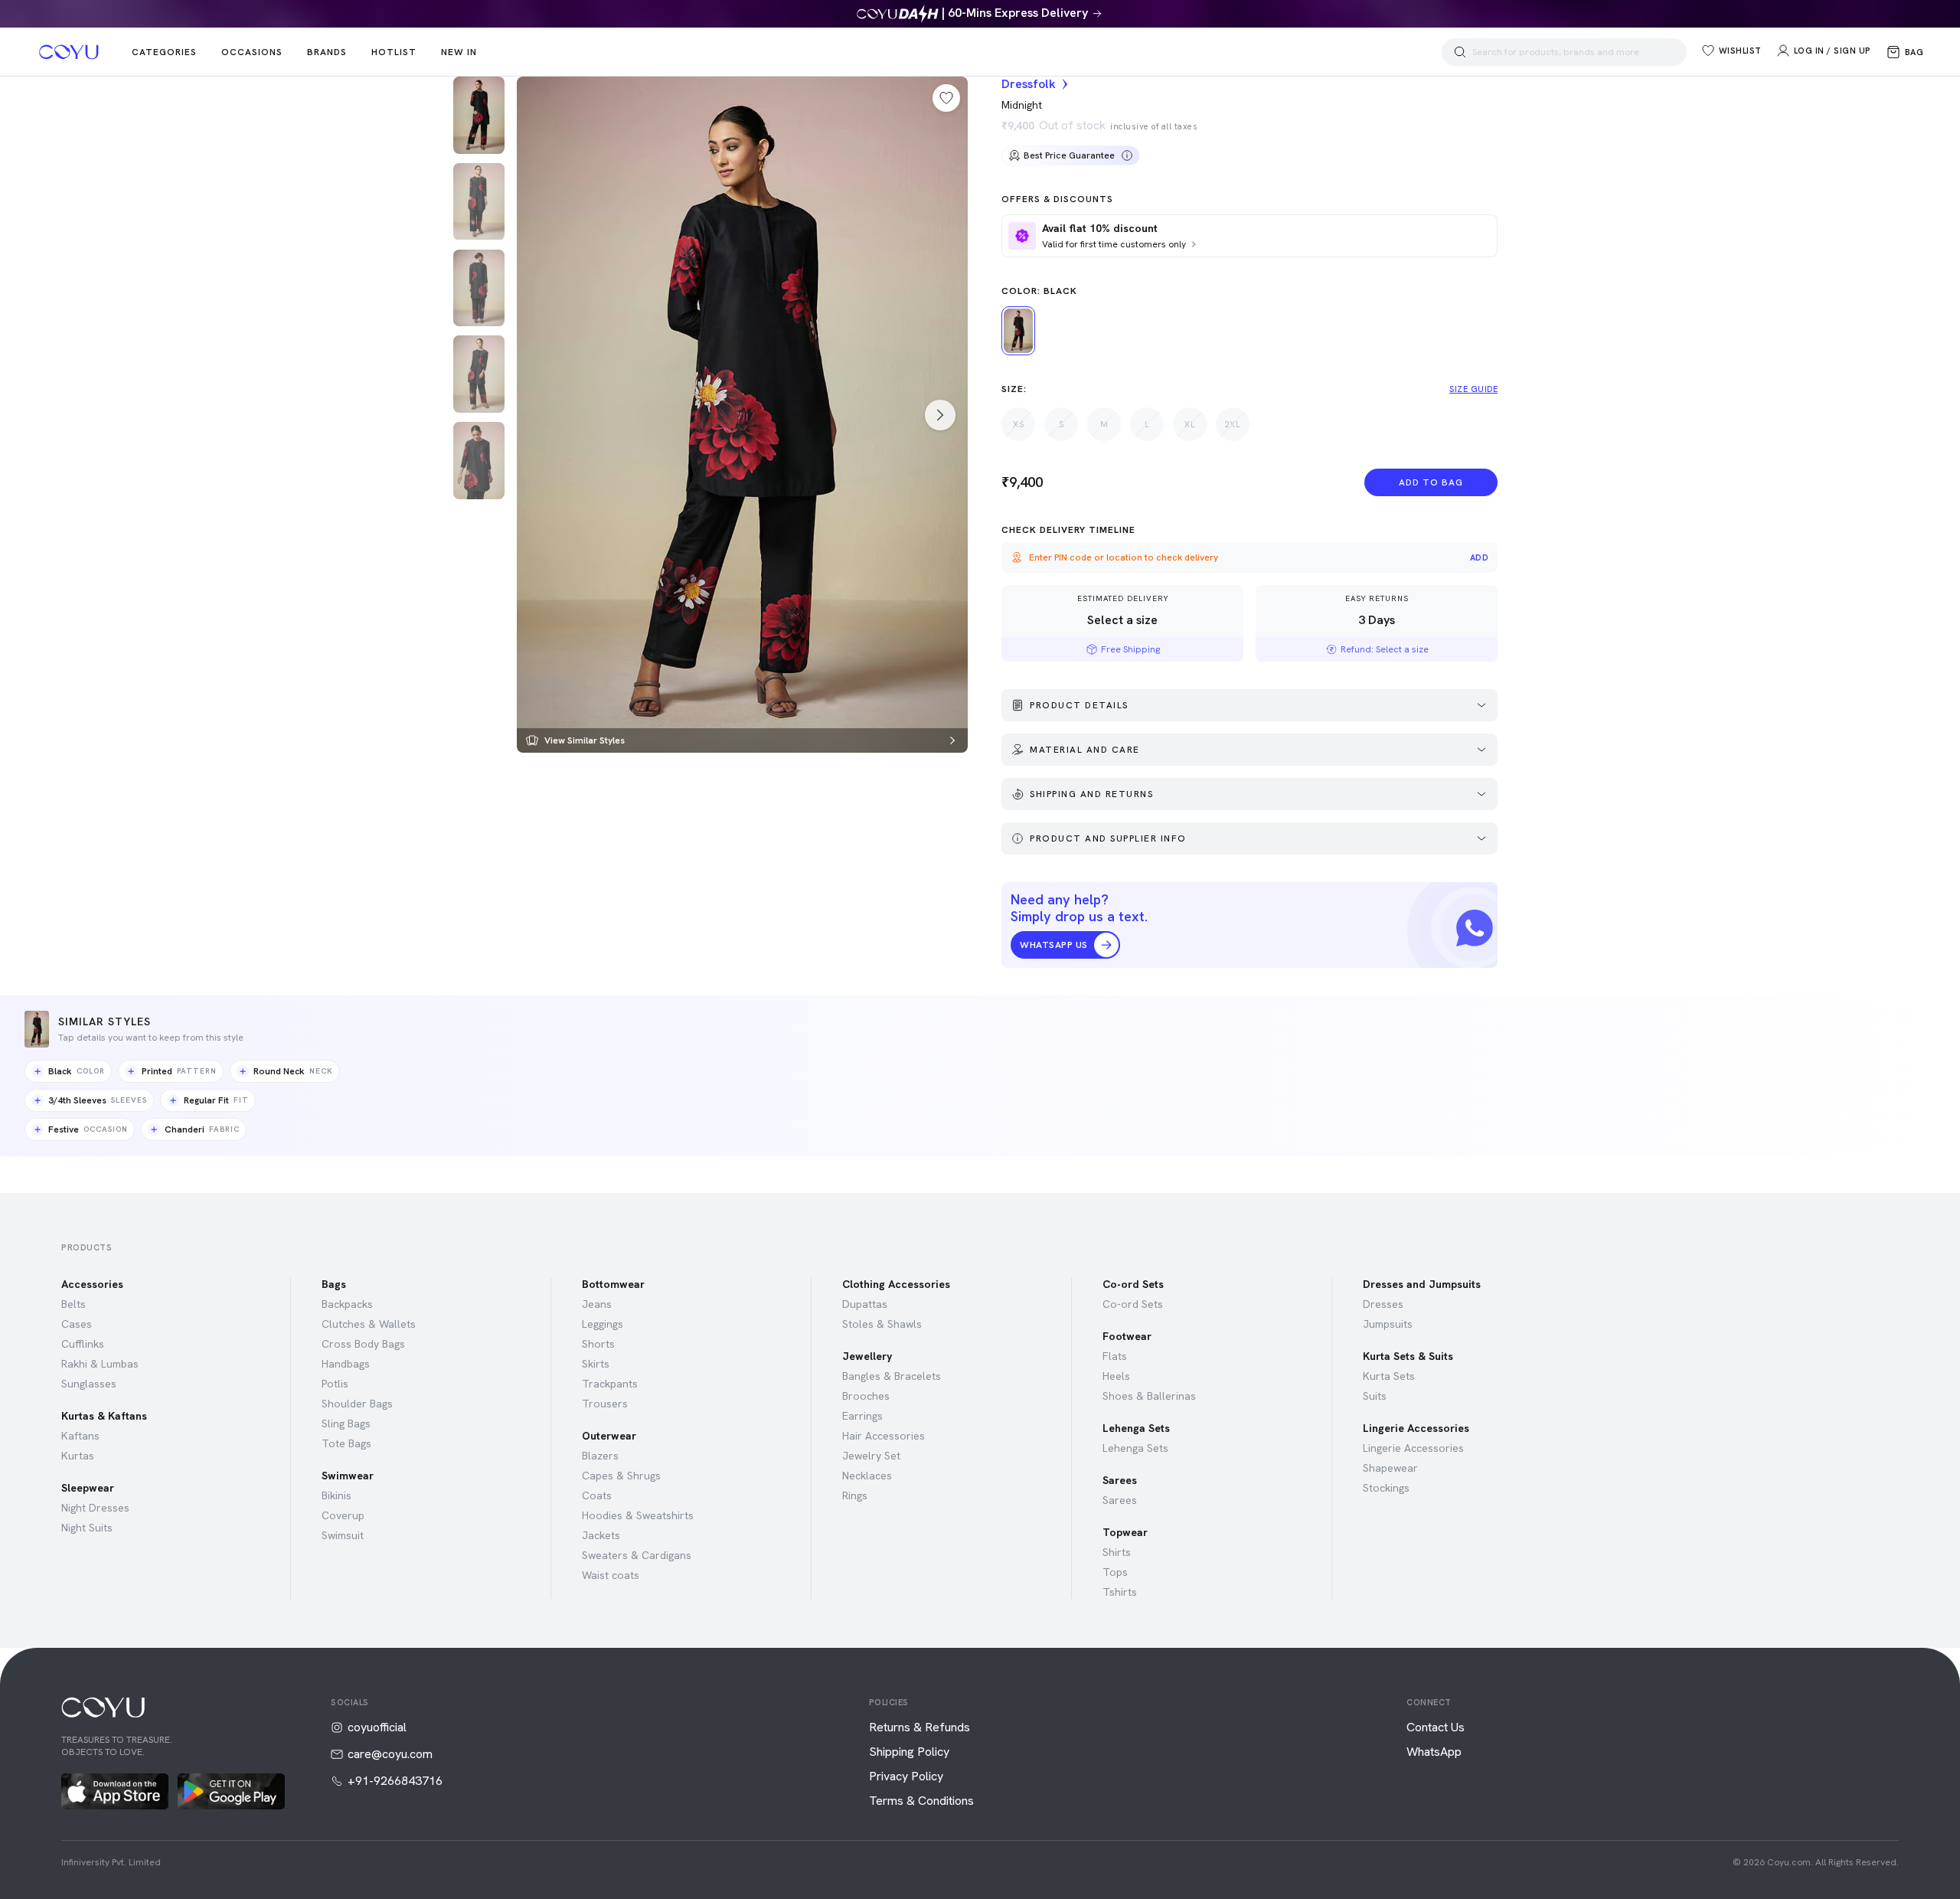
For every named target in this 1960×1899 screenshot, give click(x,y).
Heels (1116, 1376)
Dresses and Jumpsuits (1422, 1284)
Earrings (862, 1416)
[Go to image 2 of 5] (479, 202)
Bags (334, 1284)
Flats (1115, 1356)
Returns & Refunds (920, 1727)
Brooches (866, 1396)
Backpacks (347, 1304)
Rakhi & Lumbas (100, 1364)
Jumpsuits (1388, 1324)
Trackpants (610, 1384)
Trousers (605, 1404)
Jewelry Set (871, 1456)
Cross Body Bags (363, 1344)
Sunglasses (89, 1384)
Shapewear (1390, 1468)
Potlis (335, 1384)
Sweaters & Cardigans (637, 1555)
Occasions (252, 52)
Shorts (598, 1344)
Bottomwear (613, 1284)
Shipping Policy (909, 1752)
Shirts (1117, 1552)
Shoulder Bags (357, 1404)
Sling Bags (346, 1423)
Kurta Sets (1389, 1376)
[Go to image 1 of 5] (479, 115)
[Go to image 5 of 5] (479, 461)
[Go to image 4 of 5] (479, 374)
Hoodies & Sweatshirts (638, 1515)
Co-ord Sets (1133, 1284)
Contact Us (1436, 1727)
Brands (327, 52)
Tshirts (1120, 1592)
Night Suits (87, 1528)
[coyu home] (69, 52)
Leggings (603, 1324)
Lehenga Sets (1136, 1428)
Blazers (600, 1456)
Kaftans (80, 1436)
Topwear (1125, 1532)
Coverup (343, 1515)
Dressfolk (1029, 84)
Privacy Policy (906, 1776)
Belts (73, 1304)
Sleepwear (88, 1488)
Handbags (346, 1364)
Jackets (601, 1535)
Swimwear (348, 1476)
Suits (1375, 1396)
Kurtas (78, 1456)
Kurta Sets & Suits (1408, 1356)
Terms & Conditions (921, 1801)
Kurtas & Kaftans (104, 1416)
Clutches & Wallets (369, 1324)
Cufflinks (83, 1344)
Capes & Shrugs (621, 1476)
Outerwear (609, 1436)
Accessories (92, 1284)
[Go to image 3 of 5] (479, 288)
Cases (77, 1324)
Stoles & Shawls (882, 1324)
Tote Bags (346, 1443)
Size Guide (1473, 389)
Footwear (1127, 1336)
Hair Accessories (884, 1436)
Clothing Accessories (896, 1284)
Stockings (1386, 1488)
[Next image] (940, 415)
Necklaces (867, 1476)
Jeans (597, 1304)
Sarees (1120, 1480)
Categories (164, 52)
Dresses (1383, 1304)
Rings (855, 1495)
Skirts (596, 1364)
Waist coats (611, 1575)
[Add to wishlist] (946, 98)
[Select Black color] (1018, 331)
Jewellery (867, 1356)
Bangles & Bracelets (892, 1376)
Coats (597, 1495)
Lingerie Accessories (1416, 1428)
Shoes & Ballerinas (1149, 1396)
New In (459, 52)
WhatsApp (1434, 1752)
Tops (1115, 1572)
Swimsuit (343, 1535)
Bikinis (336, 1495)
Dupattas (865, 1304)
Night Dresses (95, 1508)
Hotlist (394, 52)
